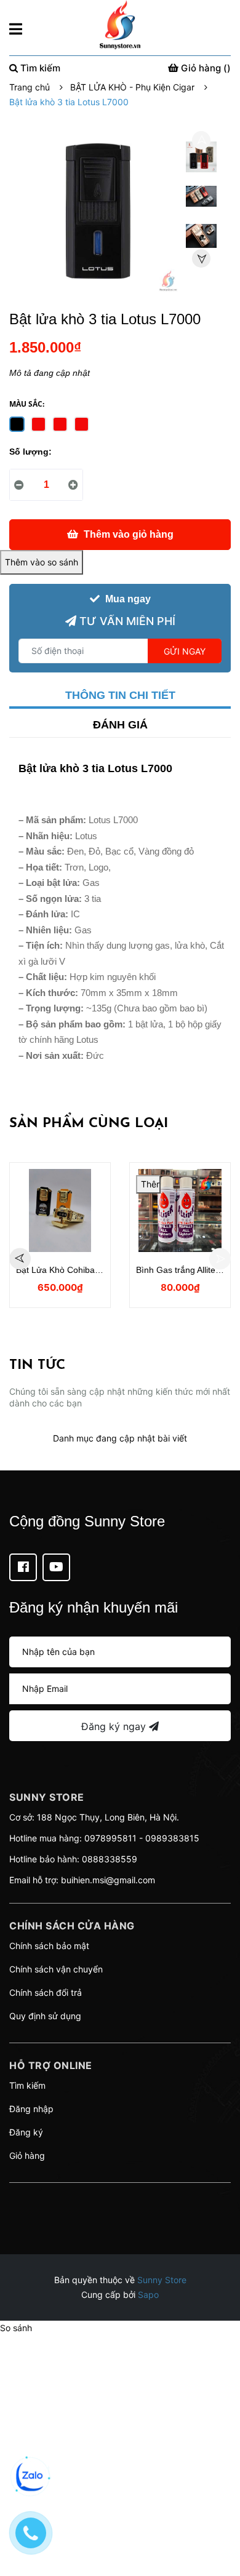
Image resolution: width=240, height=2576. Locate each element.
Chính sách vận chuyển (56, 1969)
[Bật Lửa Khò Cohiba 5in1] (60, 1210)
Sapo (148, 2295)
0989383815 (172, 1838)
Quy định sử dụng (45, 2016)
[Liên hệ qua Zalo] (31, 2476)
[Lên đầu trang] (218, 2518)
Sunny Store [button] (47, 1797)
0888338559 (110, 1859)
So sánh (16, 2328)
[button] (120, 2198)
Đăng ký (26, 2132)
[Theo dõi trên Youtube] (56, 1567)
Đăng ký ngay (115, 1726)
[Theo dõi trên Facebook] (23, 1567)
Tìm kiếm (27, 2085)
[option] (201, 160)
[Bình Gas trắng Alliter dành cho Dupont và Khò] (180, 1210)
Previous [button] (201, 140)
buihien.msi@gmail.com (108, 1880)
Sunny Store (162, 2280)
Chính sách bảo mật (49, 1946)
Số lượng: (30, 452)
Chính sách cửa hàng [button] (72, 1926)
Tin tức (37, 1366)
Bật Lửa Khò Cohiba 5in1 (65, 1270)
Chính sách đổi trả (46, 1992)
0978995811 (110, 1838)
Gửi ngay (185, 651)
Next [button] (201, 258)
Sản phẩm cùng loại (89, 1124)
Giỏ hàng (27, 2155)
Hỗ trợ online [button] (51, 2065)
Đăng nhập (31, 2109)
